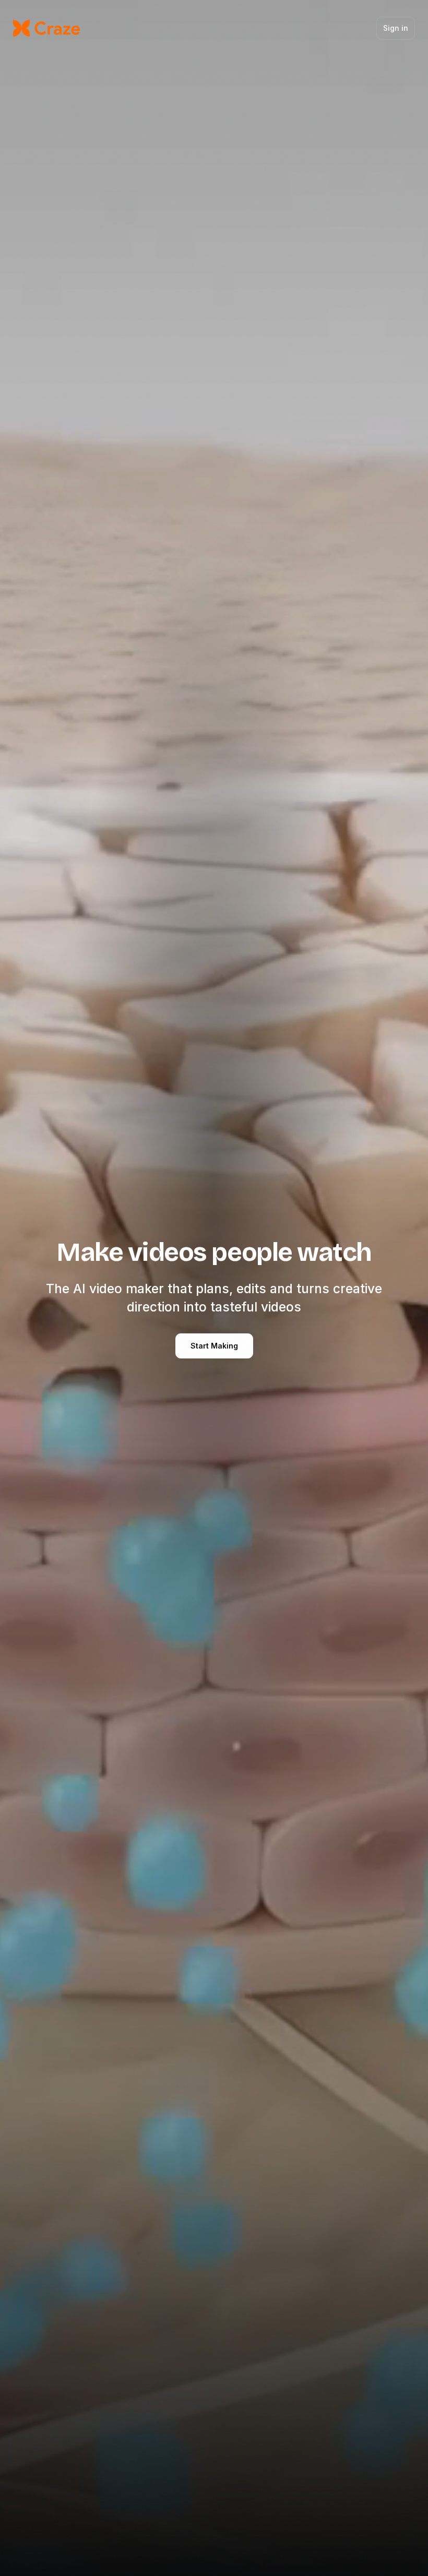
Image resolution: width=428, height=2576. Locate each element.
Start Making (214, 1346)
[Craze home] (46, 28)
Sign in (396, 28)
